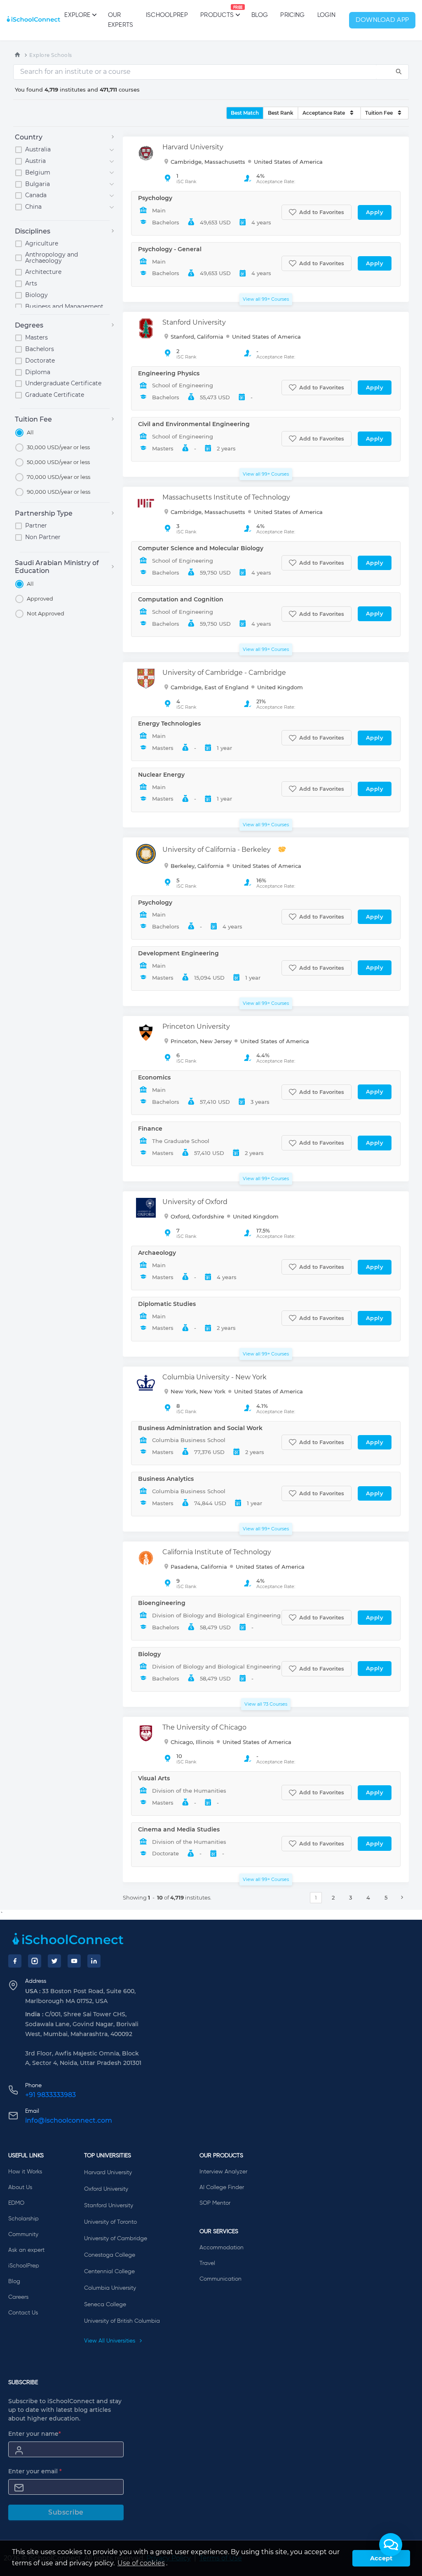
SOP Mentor (215, 2203)
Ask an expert (26, 2250)
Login (327, 15)
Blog (260, 15)
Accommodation (222, 2248)
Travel (207, 2263)
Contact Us (23, 2313)
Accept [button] (381, 2558)
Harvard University (108, 2173)
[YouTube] (74, 1961)
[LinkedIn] (94, 1961)
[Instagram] (35, 1961)
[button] (391, 2545)
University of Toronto (110, 2222)
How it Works (25, 2172)
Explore (77, 15)
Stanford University (109, 2206)
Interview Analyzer (223, 2172)
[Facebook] (15, 1961)
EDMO (16, 2203)
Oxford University (106, 2189)
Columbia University (110, 2288)
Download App (382, 20)
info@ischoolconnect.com (69, 2120)
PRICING (292, 15)
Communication (220, 2279)
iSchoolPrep (167, 15)
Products (217, 12)
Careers (18, 2297)
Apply (375, 212)
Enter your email (35, 2471)
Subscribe (66, 2512)
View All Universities (110, 2341)
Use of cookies (141, 2563)
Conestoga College (110, 2255)
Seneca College (105, 2305)
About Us (20, 2187)
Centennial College (109, 2272)
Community (23, 2234)
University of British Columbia (122, 2321)
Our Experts (121, 20)
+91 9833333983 (50, 2095)
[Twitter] (54, 1961)
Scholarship (23, 2219)
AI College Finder (222, 2187)
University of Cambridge (116, 2239)
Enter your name (35, 2434)
